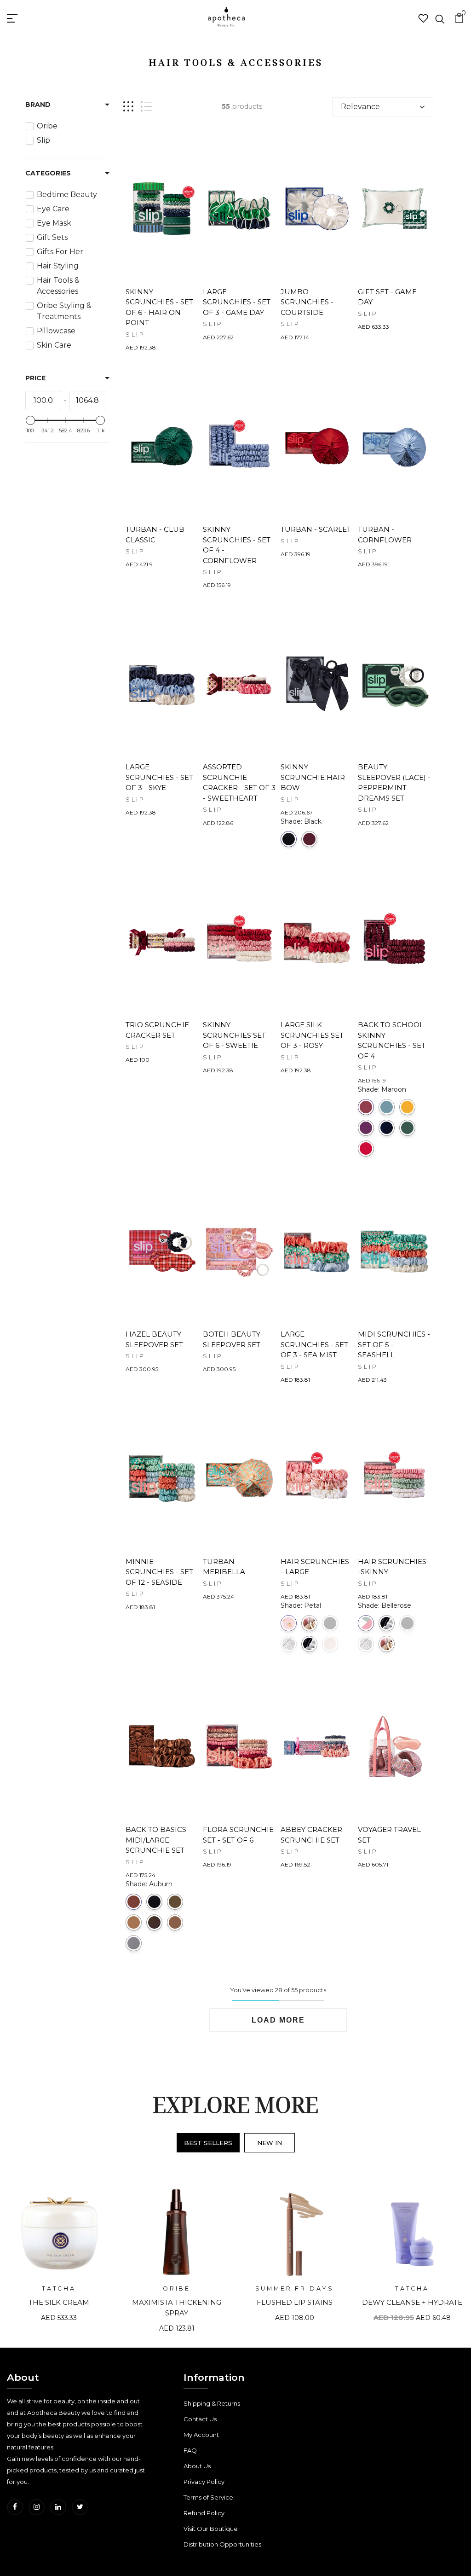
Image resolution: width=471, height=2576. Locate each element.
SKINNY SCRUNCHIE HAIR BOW (313, 777)
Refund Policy (204, 2513)
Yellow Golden (407, 1107)
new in (270, 2143)
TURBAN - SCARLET (316, 529)
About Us (197, 2466)
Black (289, 839)
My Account (201, 2435)
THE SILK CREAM (59, 2302)
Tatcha (59, 2288)
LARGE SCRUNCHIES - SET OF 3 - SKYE (159, 777)
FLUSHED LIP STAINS (295, 2302)
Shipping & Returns (212, 2403)
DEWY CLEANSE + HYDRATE (412, 2302)
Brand (38, 105)
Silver (134, 1943)
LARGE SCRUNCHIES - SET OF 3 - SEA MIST (314, 1344)
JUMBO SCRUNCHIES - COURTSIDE (307, 302)
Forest (407, 1128)
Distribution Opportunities (222, 2544)
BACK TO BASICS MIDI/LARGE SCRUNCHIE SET (156, 1840)
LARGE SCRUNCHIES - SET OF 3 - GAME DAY (237, 302)
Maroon (366, 1107)
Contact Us (200, 2419)
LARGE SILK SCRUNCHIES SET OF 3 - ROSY (312, 1035)
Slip (135, 334)
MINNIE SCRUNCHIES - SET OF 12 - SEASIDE (159, 1572)
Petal (289, 1623)
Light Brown (175, 1922)
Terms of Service (208, 2497)
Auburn (134, 1902)
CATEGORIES (48, 173)
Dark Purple (366, 1128)
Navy (387, 1128)
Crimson (309, 839)
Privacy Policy (204, 2482)
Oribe (177, 2288)
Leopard (289, 1644)
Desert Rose (330, 1644)
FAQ (190, 2450)
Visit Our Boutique (211, 2529)
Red (366, 1148)
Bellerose (366, 1623)
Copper (134, 1922)
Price (35, 378)
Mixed (309, 1623)
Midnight (309, 1644)
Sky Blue (387, 1107)
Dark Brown (154, 1922)
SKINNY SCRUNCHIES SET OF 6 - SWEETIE (234, 1035)
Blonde (175, 1902)
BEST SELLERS (208, 2143)
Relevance (360, 107)
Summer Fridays (295, 2288)
